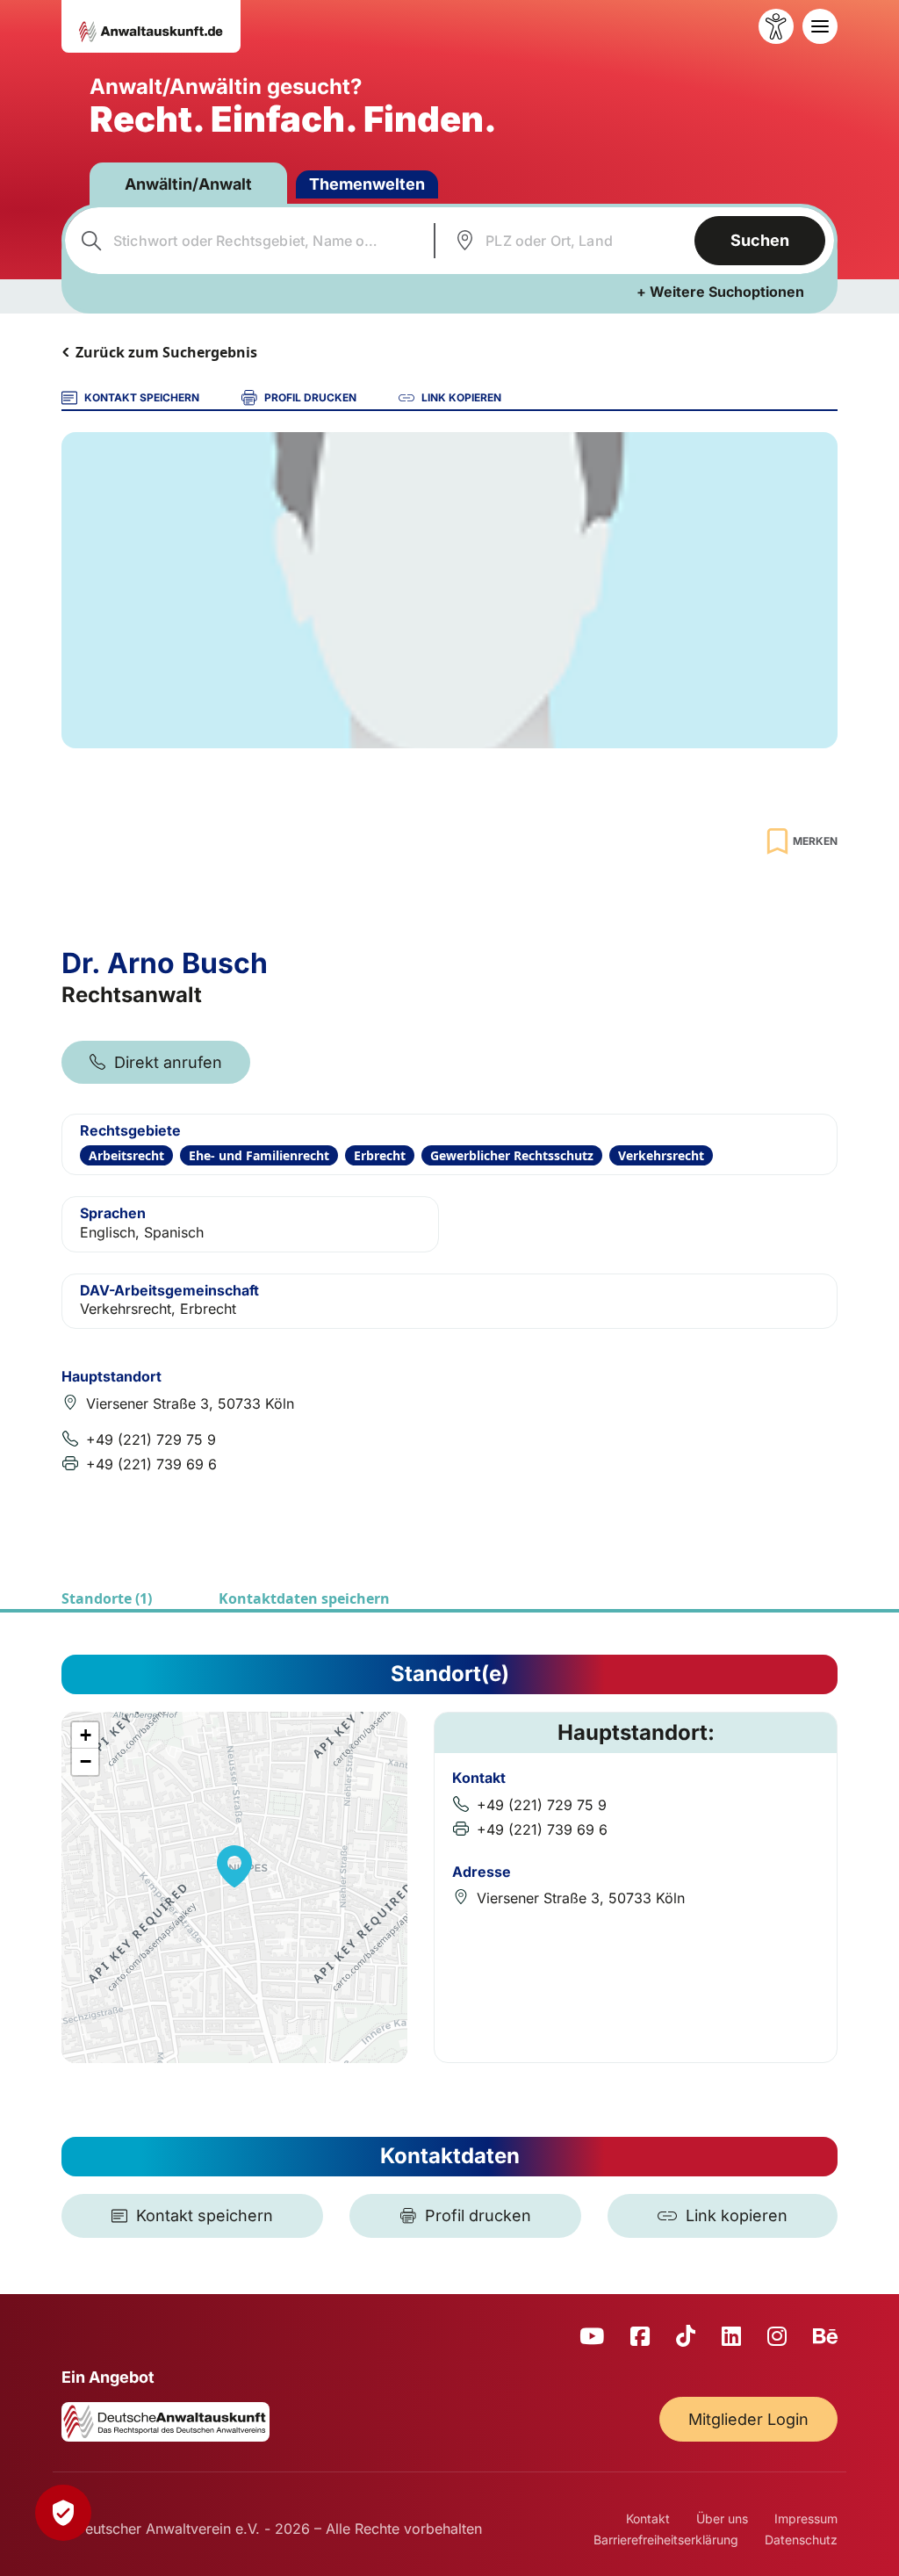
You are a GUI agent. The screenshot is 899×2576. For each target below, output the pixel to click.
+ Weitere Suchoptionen (720, 292)
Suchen (760, 240)
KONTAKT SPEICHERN (142, 397)
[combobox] (247, 241)
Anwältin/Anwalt (188, 184)
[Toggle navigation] (820, 26)
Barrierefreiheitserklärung (666, 2540)
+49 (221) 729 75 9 (151, 1440)
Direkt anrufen (168, 1062)
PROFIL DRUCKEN (310, 397)
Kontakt (648, 2518)
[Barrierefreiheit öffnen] (776, 26)
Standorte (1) (107, 1598)
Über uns (722, 2518)
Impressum (806, 2518)
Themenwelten (367, 184)
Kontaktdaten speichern (304, 1598)
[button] (234, 1866)
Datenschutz (801, 2540)
